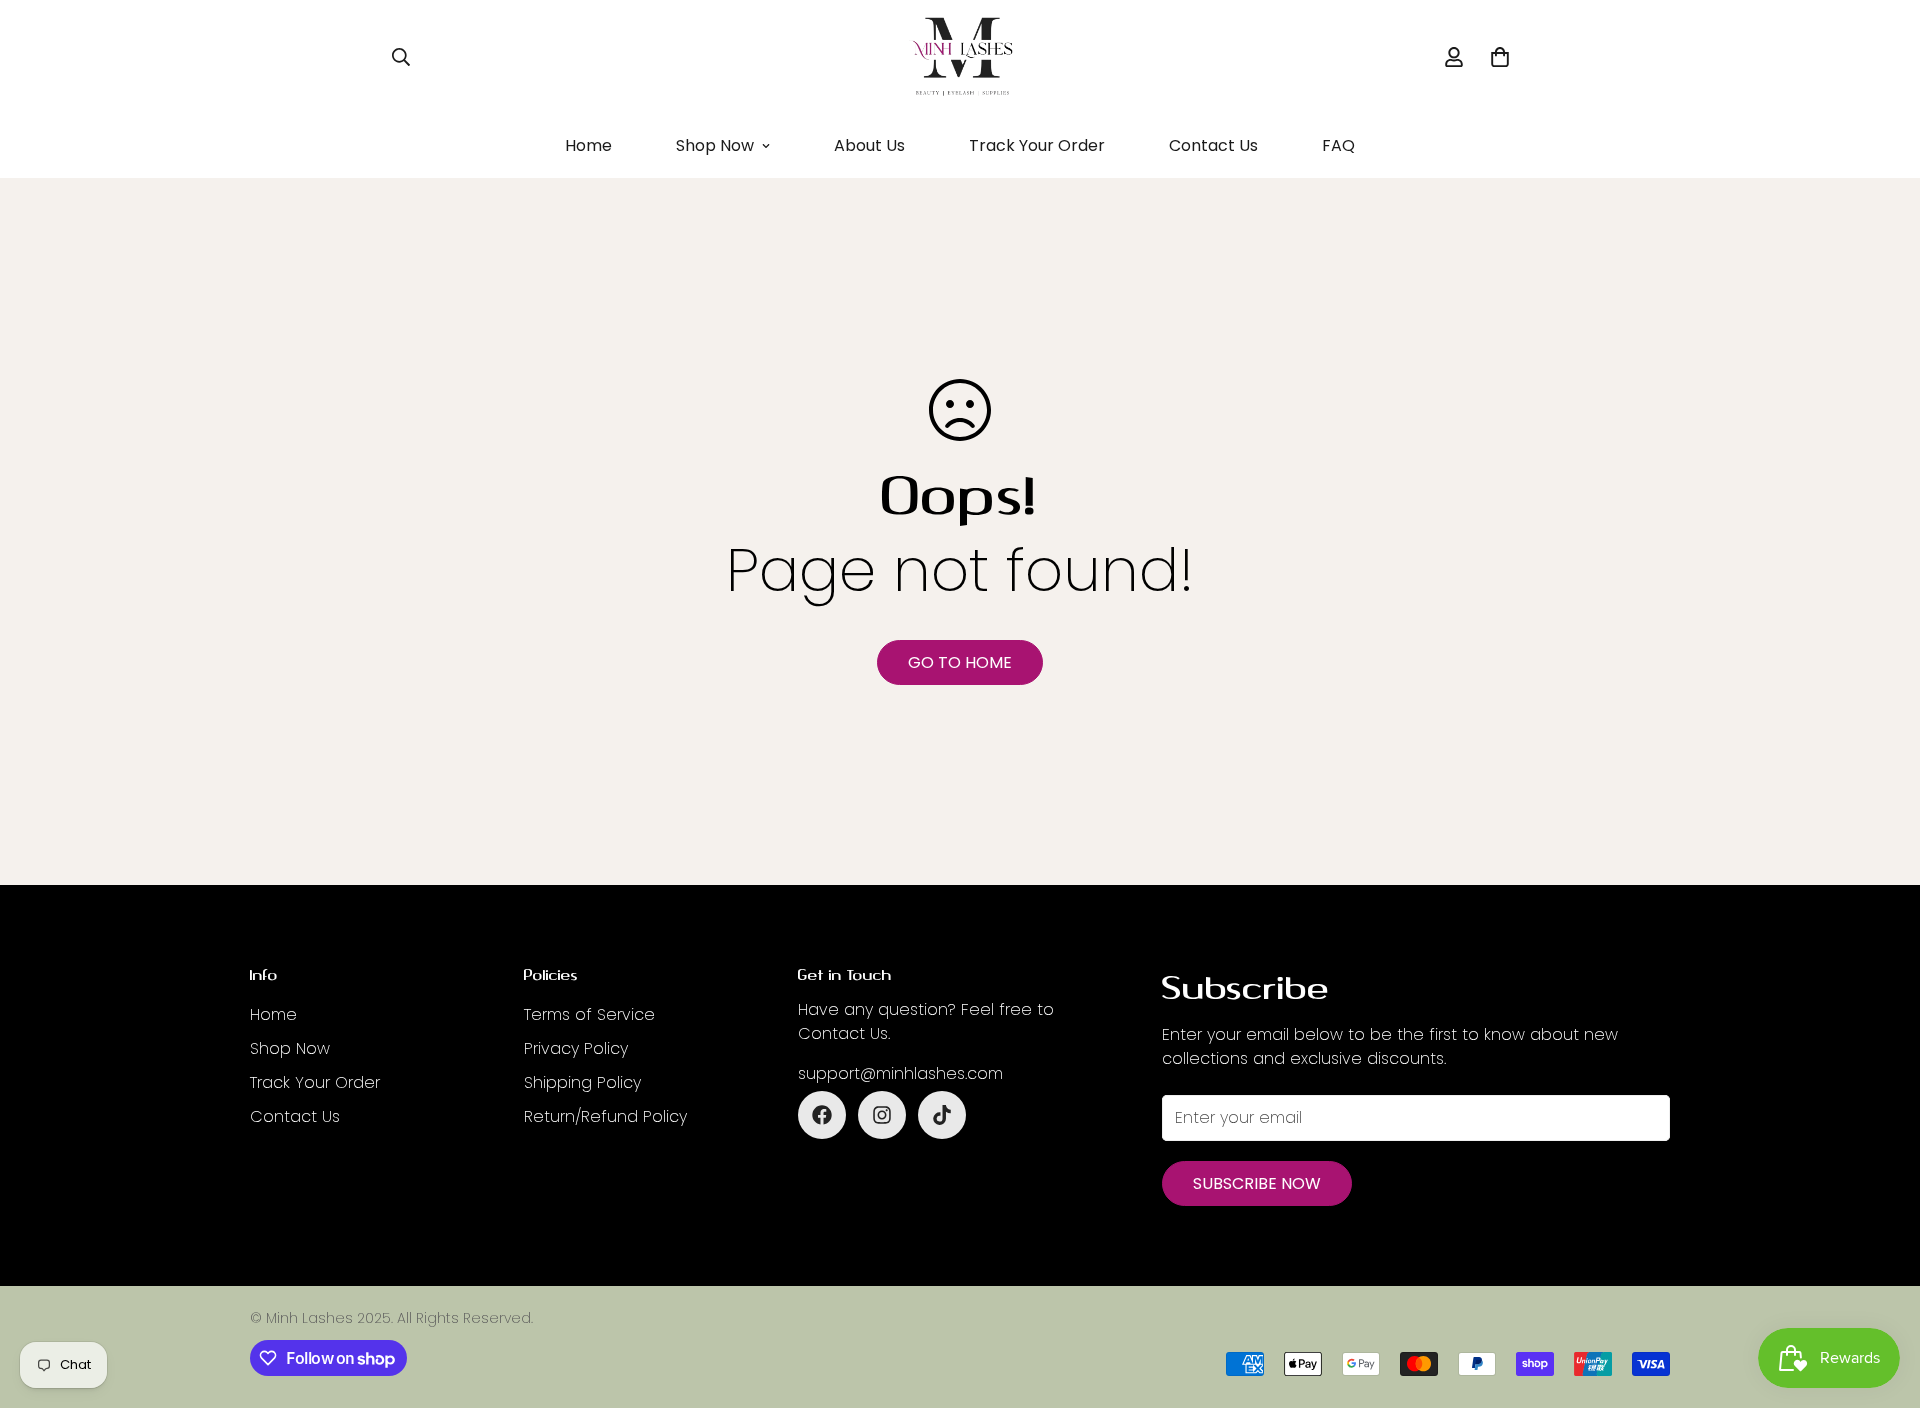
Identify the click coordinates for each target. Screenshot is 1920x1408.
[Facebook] (822, 1115)
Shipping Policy (582, 1082)
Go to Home (960, 662)
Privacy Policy (576, 1048)
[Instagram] (882, 1115)
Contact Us (1213, 145)
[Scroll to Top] (1881, 1299)
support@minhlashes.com (900, 1073)
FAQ (1338, 145)
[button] (1500, 57)
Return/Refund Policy (605, 1116)
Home (588, 145)
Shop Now (715, 145)
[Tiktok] (942, 1115)
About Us (869, 145)
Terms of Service (589, 1014)
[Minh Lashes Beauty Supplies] (960, 57)
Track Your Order (1037, 145)
